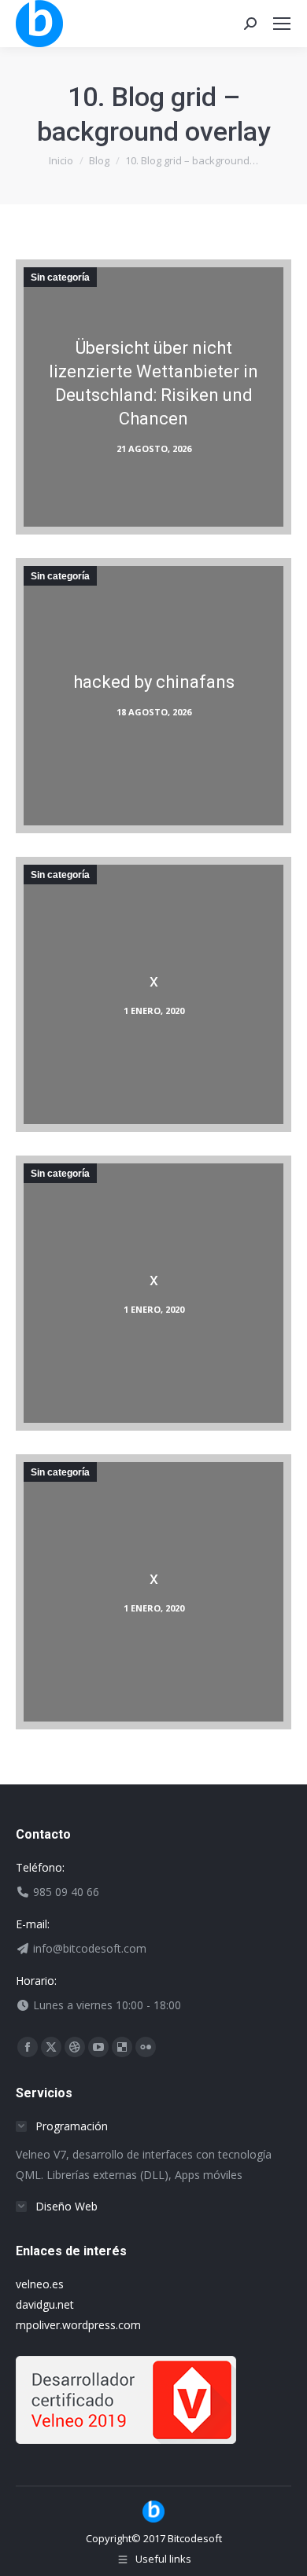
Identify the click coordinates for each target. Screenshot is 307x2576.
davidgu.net (45, 2304)
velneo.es (40, 2284)
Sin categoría (60, 277)
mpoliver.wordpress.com (78, 2325)
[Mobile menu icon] (282, 24)
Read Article (149, 431)
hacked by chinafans (154, 682)
